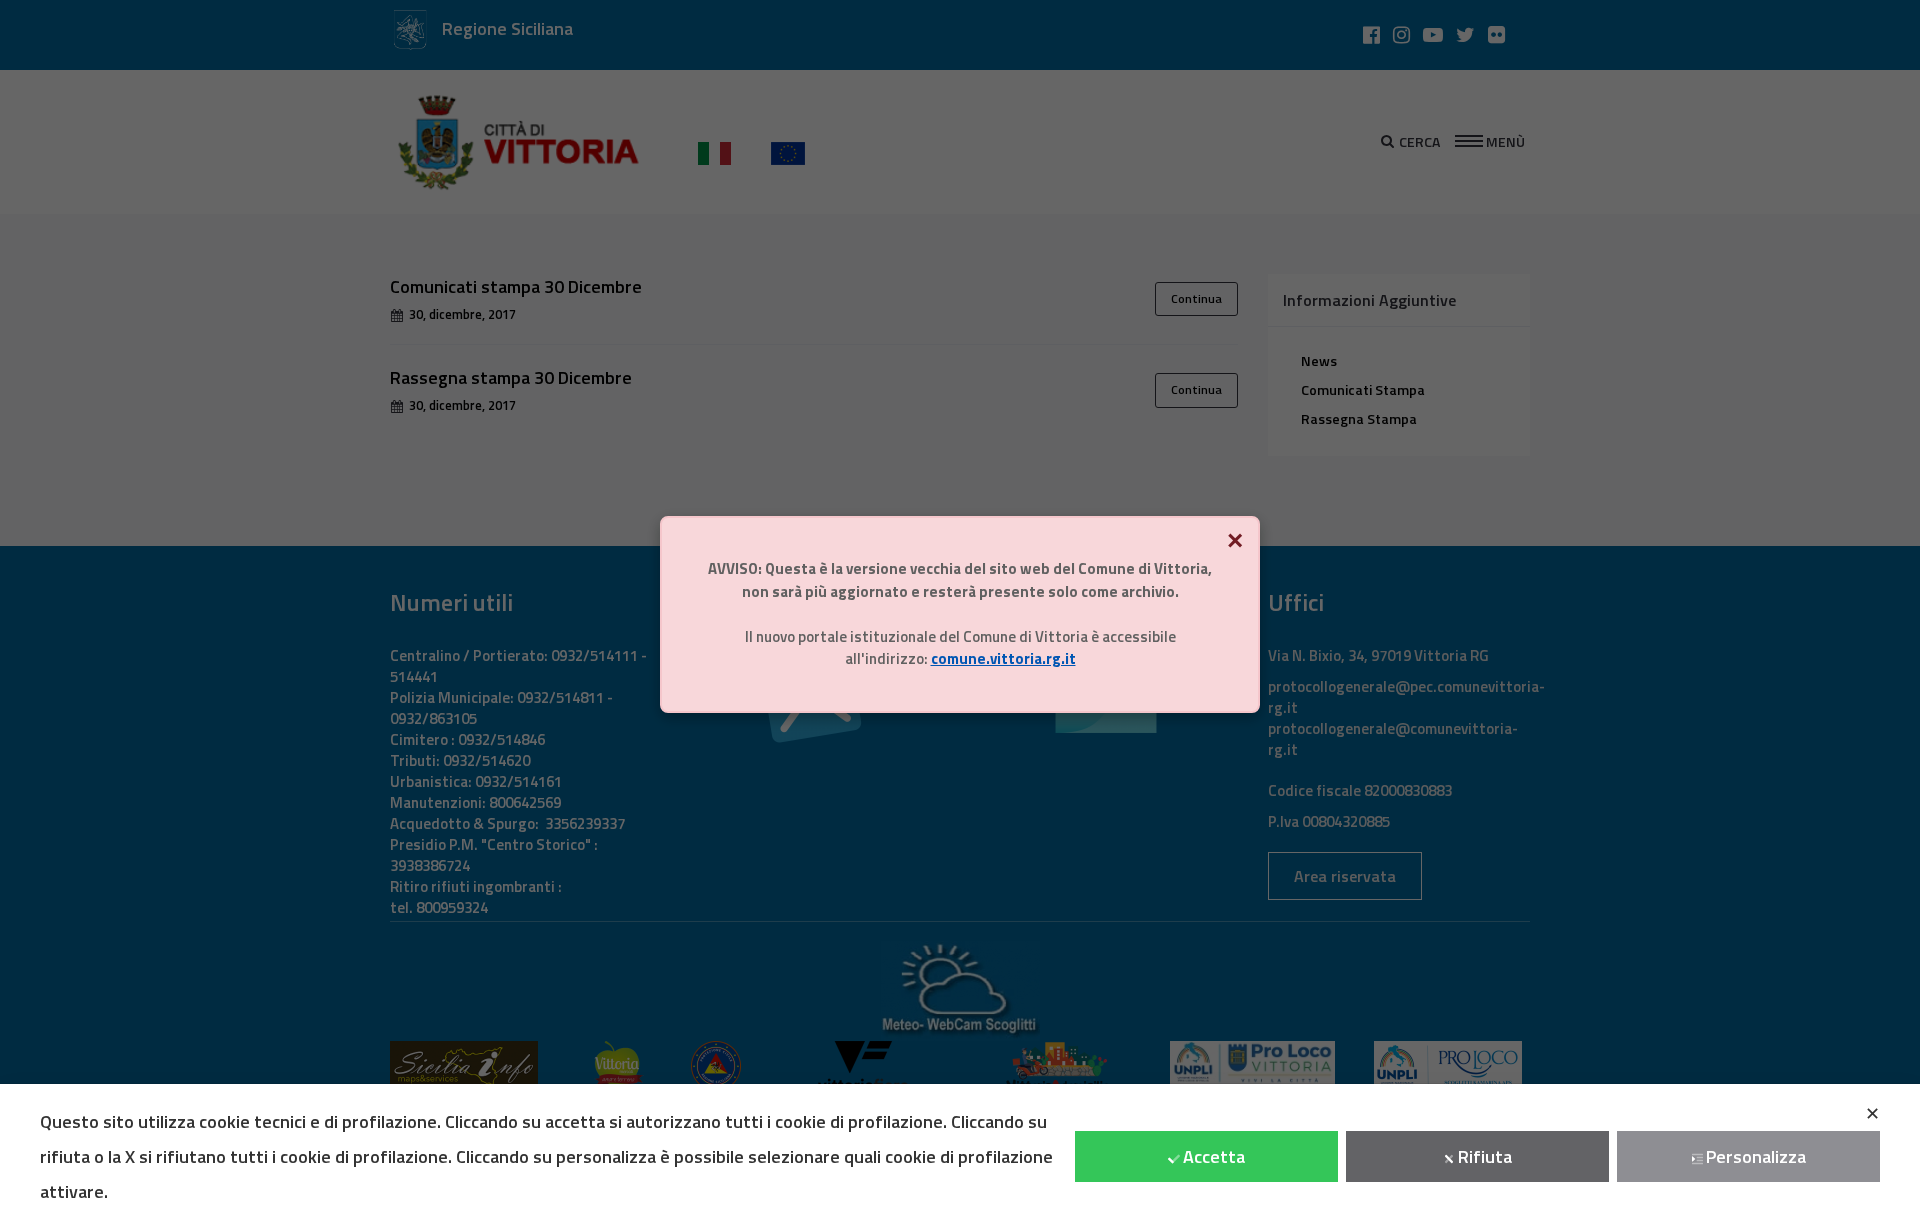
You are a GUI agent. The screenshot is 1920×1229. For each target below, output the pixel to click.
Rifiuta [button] (1485, 1156)
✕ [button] (1872, 1113)
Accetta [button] (1214, 1156)
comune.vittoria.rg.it (1003, 658)
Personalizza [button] (1756, 1156)
